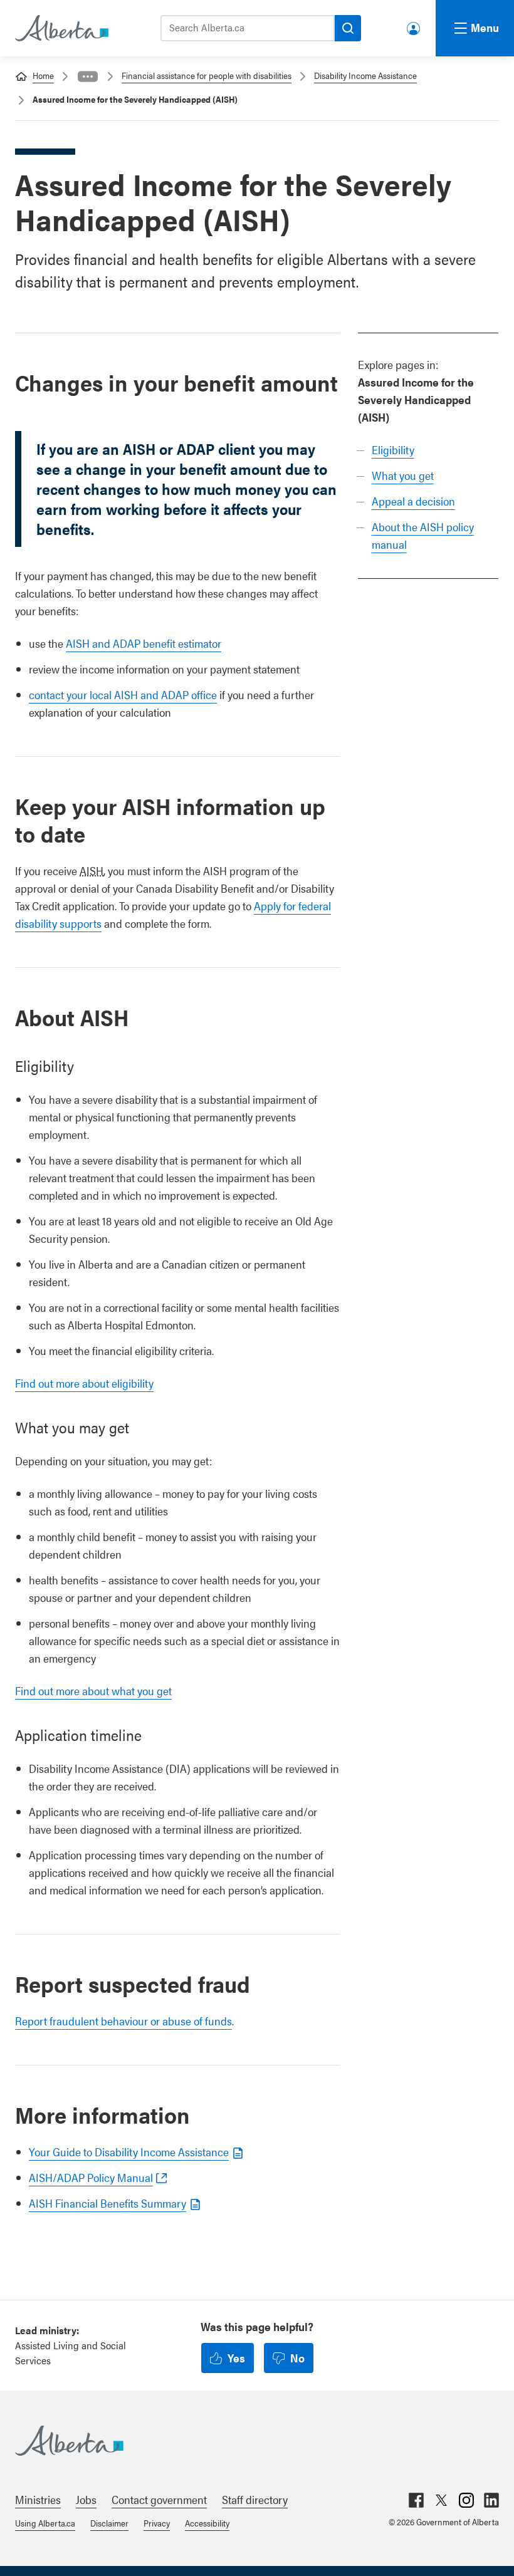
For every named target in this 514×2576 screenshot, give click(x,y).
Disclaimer (109, 2523)
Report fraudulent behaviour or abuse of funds (123, 2021)
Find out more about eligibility (84, 1383)
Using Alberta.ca (45, 2523)
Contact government (159, 2499)
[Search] (348, 28)
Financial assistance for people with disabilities (207, 75)
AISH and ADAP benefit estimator (144, 643)
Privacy (157, 2523)
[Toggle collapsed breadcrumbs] (88, 76)
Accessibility (207, 2523)
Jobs (86, 2499)
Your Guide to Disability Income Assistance (129, 2152)
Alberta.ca (244, 2441)
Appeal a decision (413, 501)
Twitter (441, 2500)
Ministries (38, 2499)
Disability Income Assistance (365, 75)
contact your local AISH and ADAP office (123, 694)
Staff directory (255, 2499)
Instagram (466, 2500)
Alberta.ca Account (414, 26)
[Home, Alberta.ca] (61, 28)
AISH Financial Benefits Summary (108, 2203)
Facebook (416, 2500)
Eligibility (393, 449)
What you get (403, 475)
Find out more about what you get (93, 1690)
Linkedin (491, 2500)
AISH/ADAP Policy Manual (91, 2177)
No (297, 2358)
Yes (236, 2358)
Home (43, 75)
